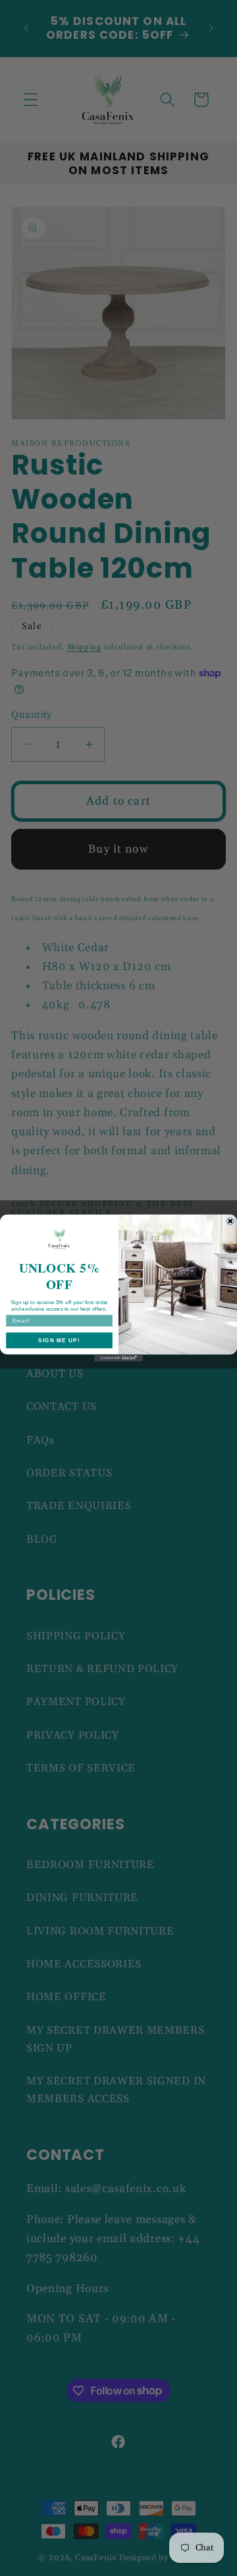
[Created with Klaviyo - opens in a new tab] (118, 1358)
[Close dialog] (230, 1221)
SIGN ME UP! (59, 1341)
